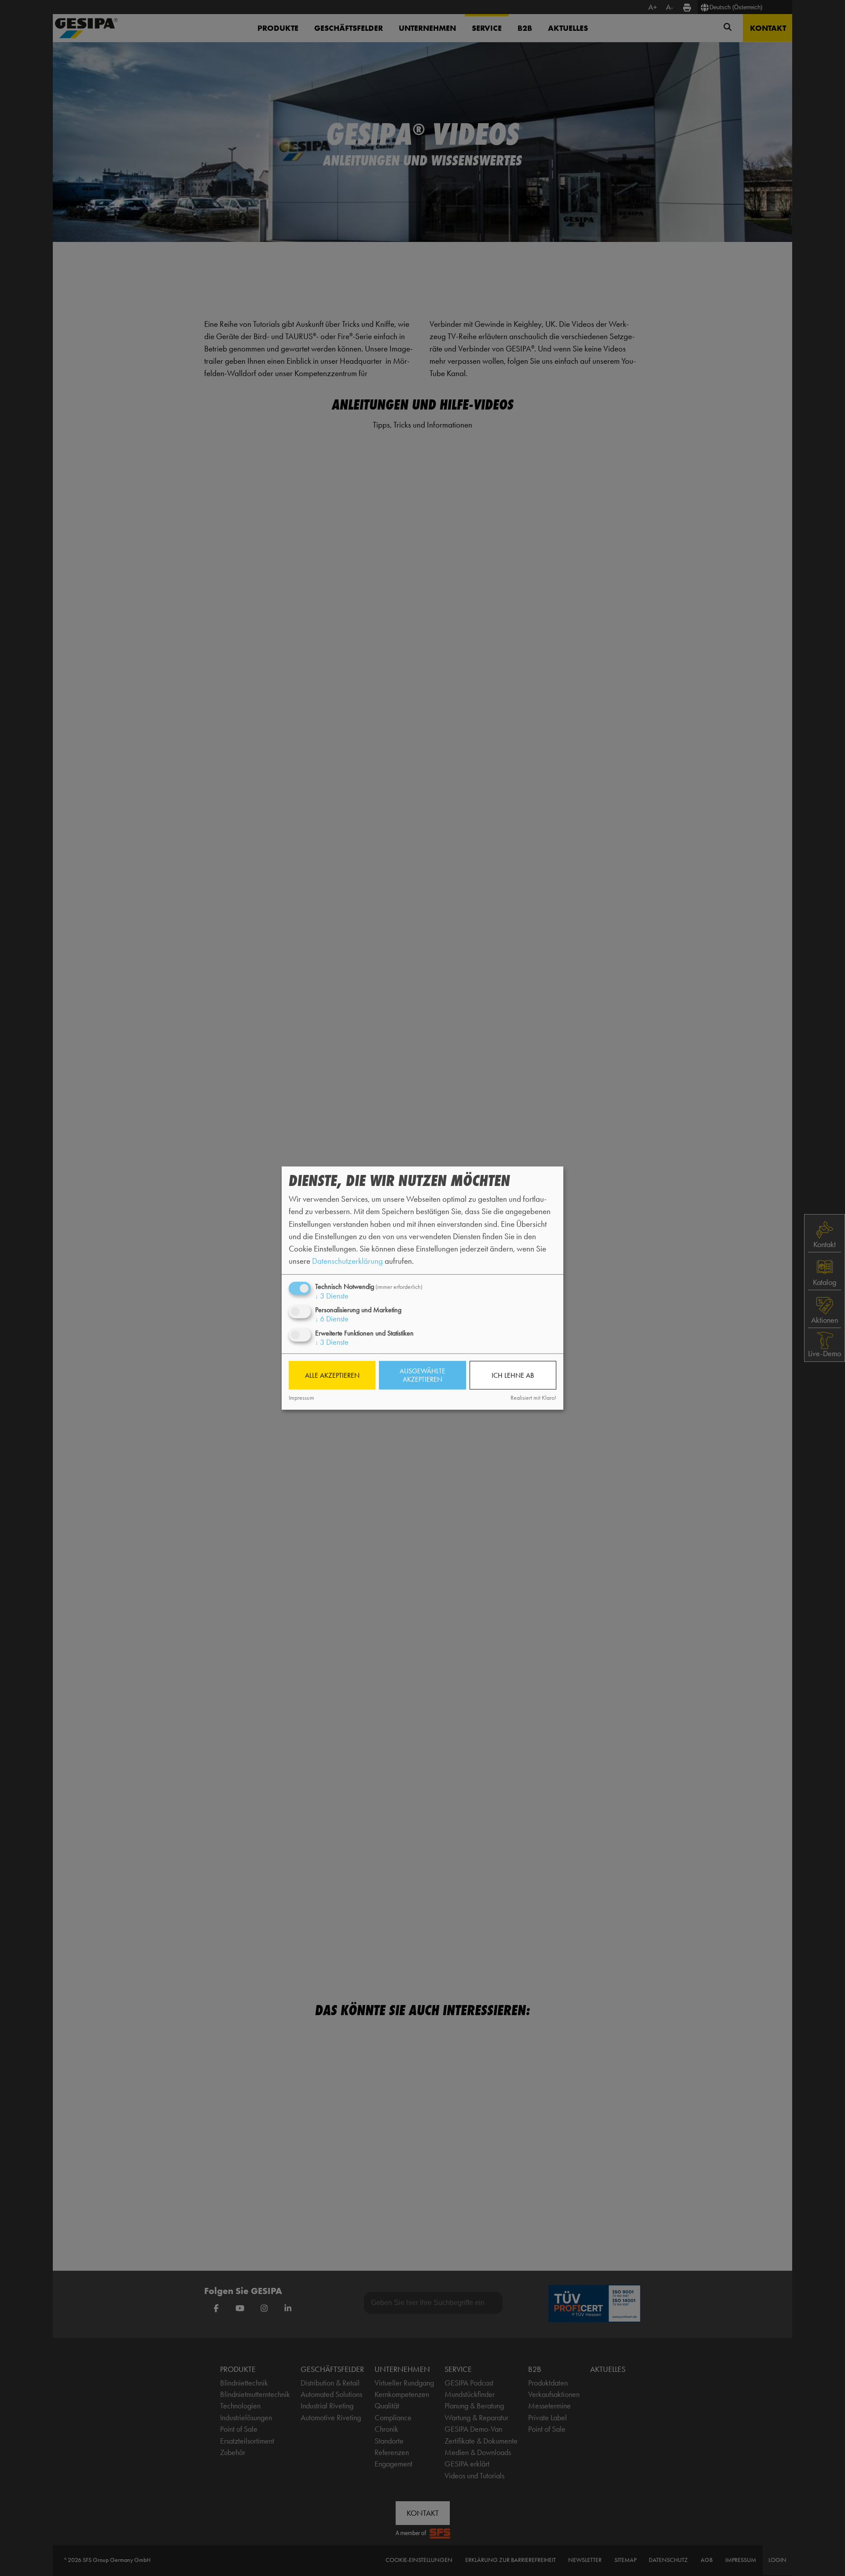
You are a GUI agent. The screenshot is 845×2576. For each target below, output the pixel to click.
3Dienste (332, 1296)
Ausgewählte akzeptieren (422, 1375)
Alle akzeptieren (332, 1375)
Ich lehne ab (513, 1375)
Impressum (301, 1398)
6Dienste (332, 1319)
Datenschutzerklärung (347, 1261)
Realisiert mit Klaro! (533, 1398)
